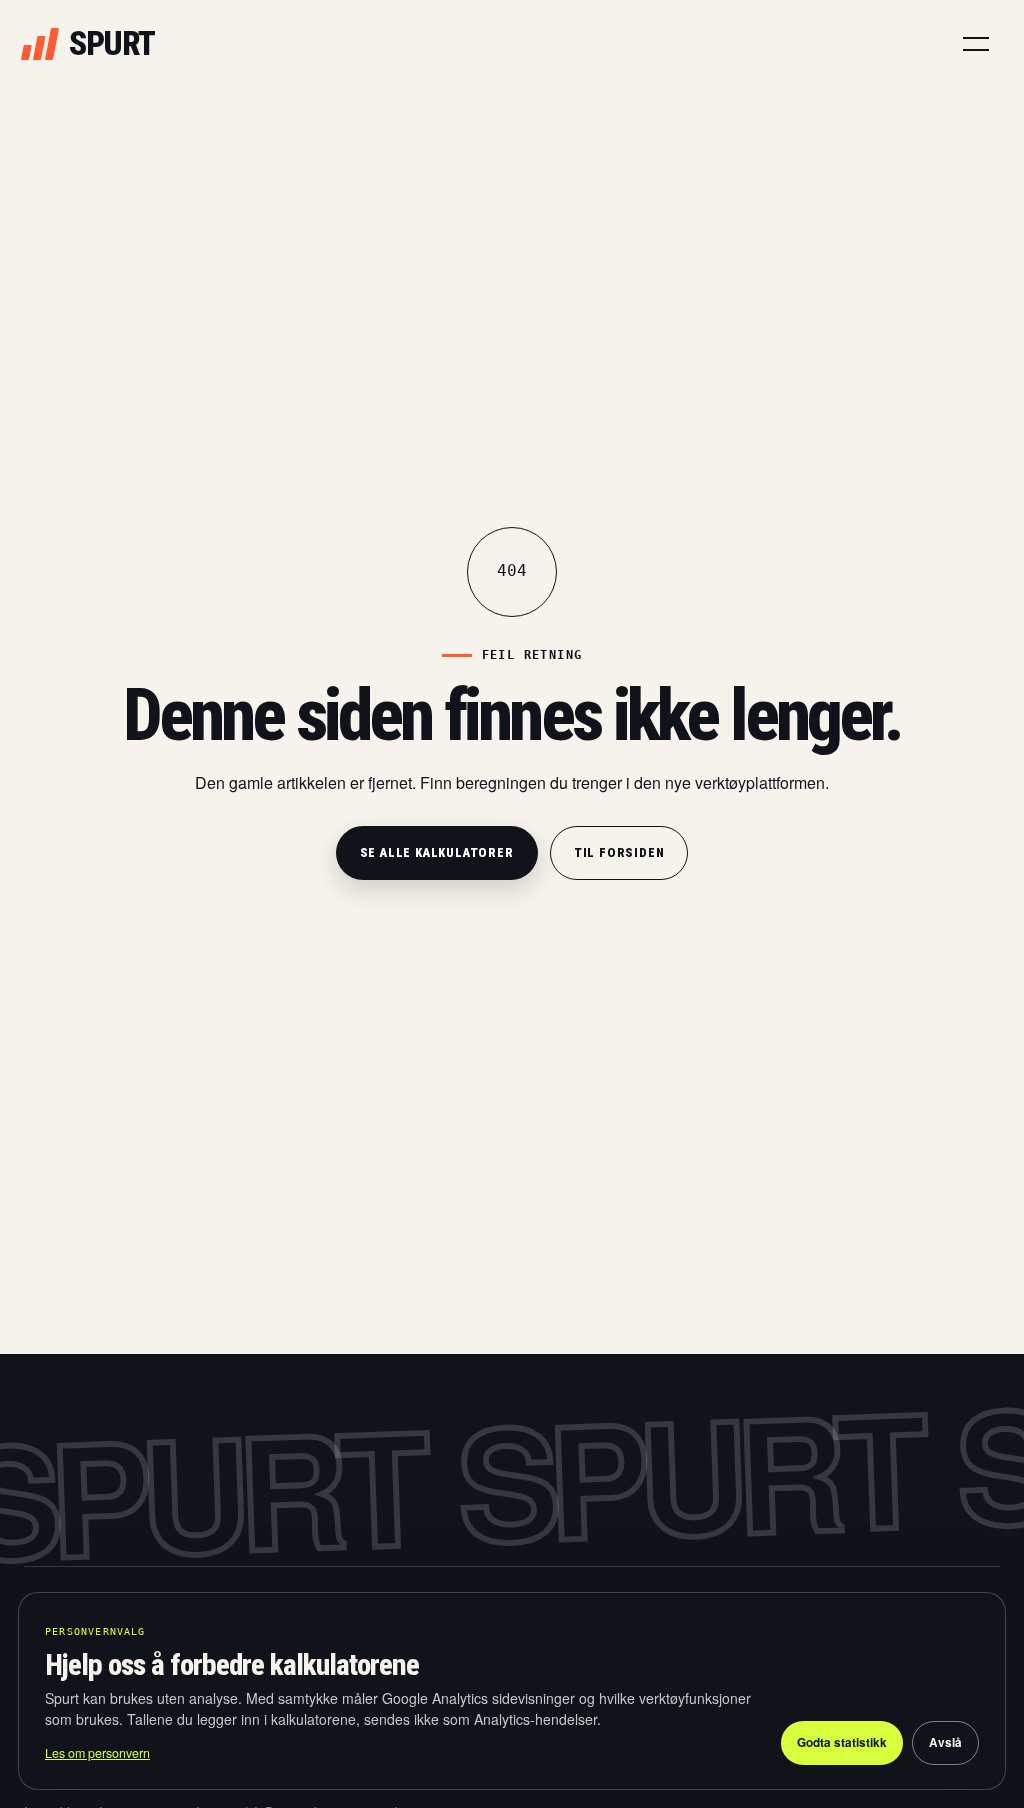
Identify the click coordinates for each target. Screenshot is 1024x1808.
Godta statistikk (842, 1742)
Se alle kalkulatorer (437, 852)
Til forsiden (619, 852)
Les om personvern (97, 1753)
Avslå (945, 1742)
